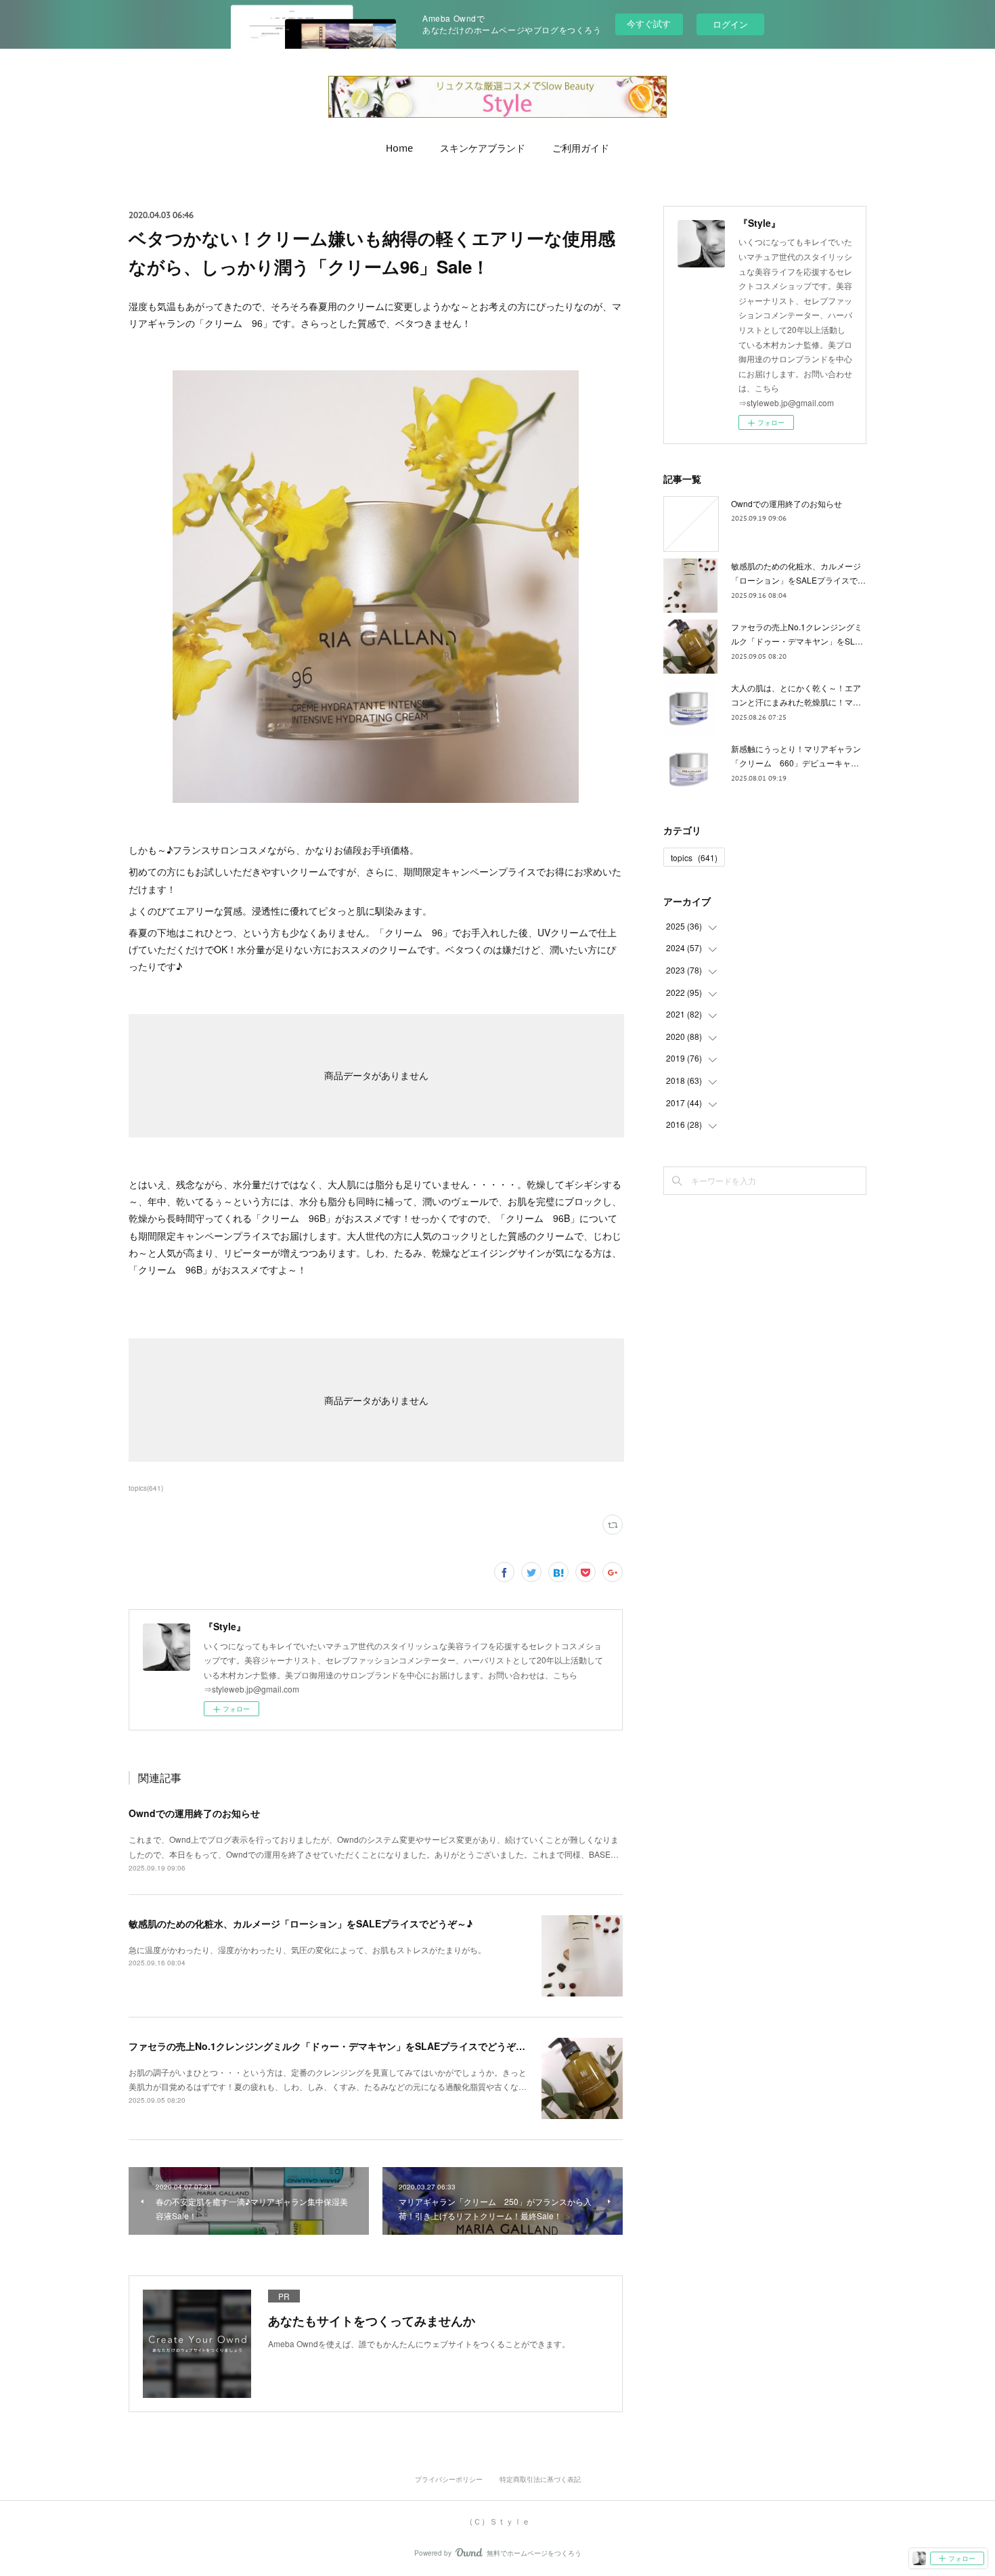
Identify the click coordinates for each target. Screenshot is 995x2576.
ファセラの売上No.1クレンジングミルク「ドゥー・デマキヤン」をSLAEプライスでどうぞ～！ (332, 2046)
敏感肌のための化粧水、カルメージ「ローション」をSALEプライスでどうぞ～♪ (301, 1923)
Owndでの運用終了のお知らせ (194, 1813)
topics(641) (146, 1488)
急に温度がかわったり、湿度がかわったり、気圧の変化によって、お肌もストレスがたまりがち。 (307, 1949)
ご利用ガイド (581, 148)
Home (399, 148)
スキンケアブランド (483, 148)
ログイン (730, 24)
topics (694, 857)
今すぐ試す (649, 23)
